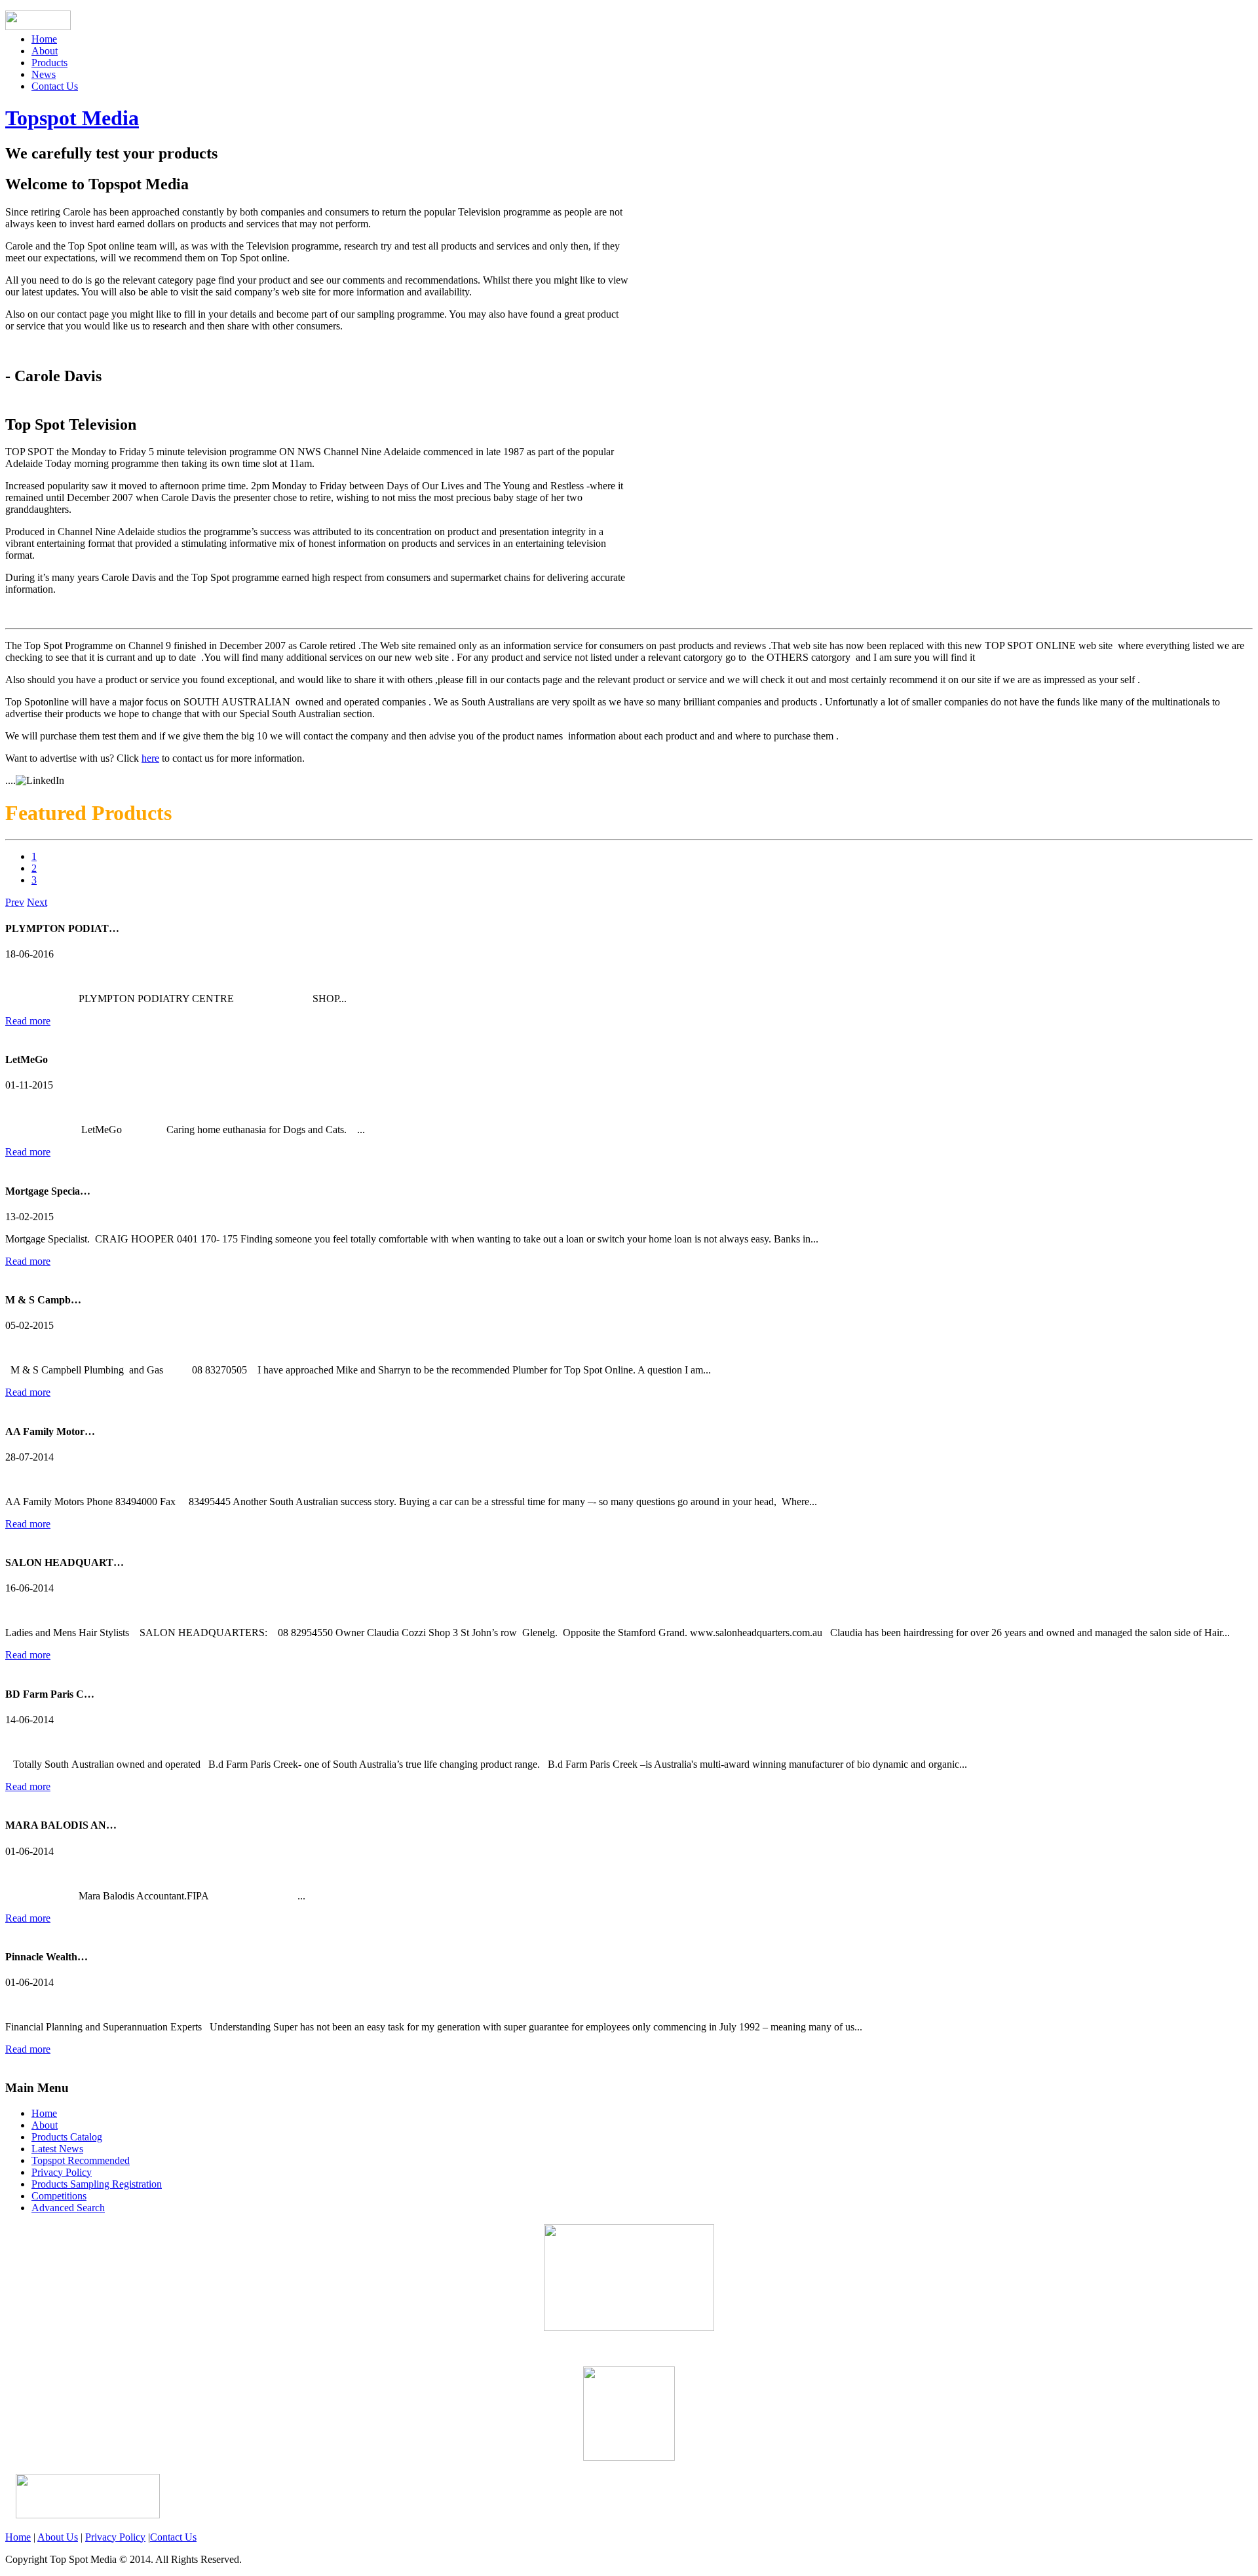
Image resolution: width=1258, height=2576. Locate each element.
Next (37, 902)
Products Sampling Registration (97, 2184)
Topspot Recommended (81, 2160)
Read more (28, 1021)
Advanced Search (68, 2208)
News (44, 74)
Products (49, 63)
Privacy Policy (62, 2172)
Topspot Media (72, 118)
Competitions (59, 2196)
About (45, 51)
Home (44, 39)
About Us (58, 2537)
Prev (15, 902)
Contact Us (55, 86)
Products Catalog (67, 2137)
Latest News (57, 2149)
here (150, 758)
